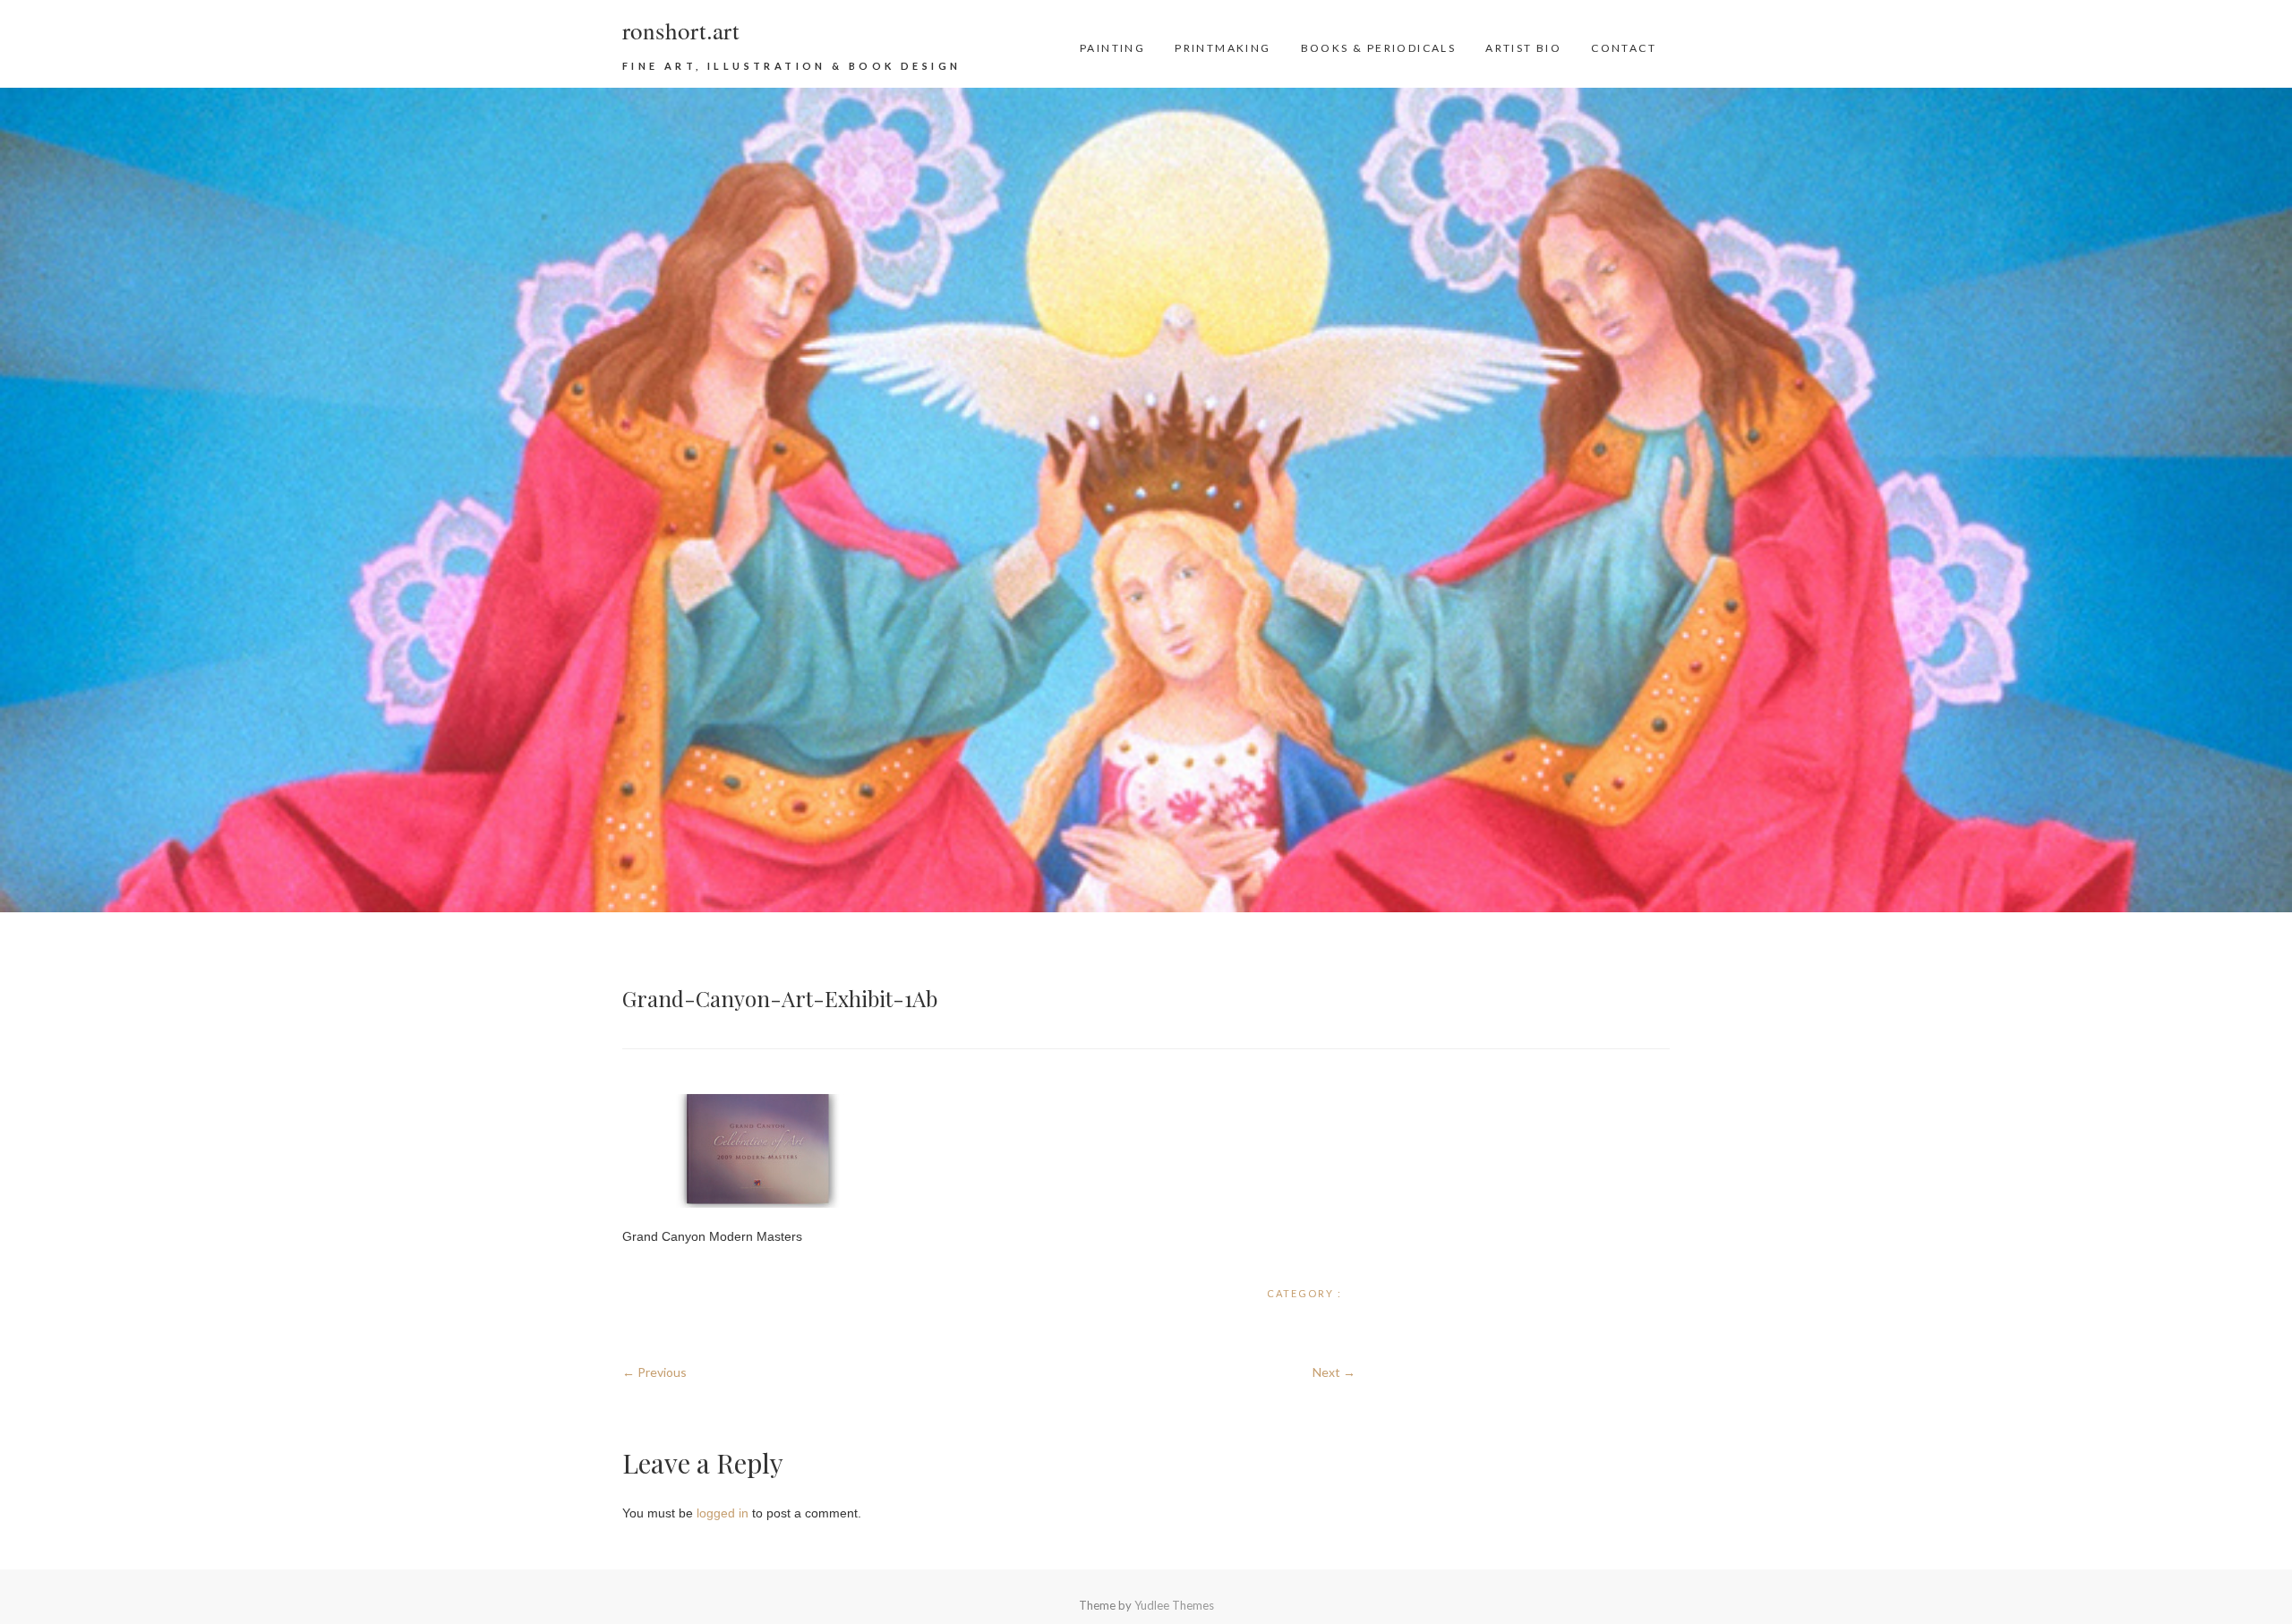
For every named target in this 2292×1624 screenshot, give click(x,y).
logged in (723, 1513)
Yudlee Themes (1174, 1605)
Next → (1334, 1372)
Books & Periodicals (1379, 48)
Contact (1624, 48)
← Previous (654, 1372)
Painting (1112, 48)
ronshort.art (681, 30)
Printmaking (1223, 48)
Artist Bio (1523, 48)
